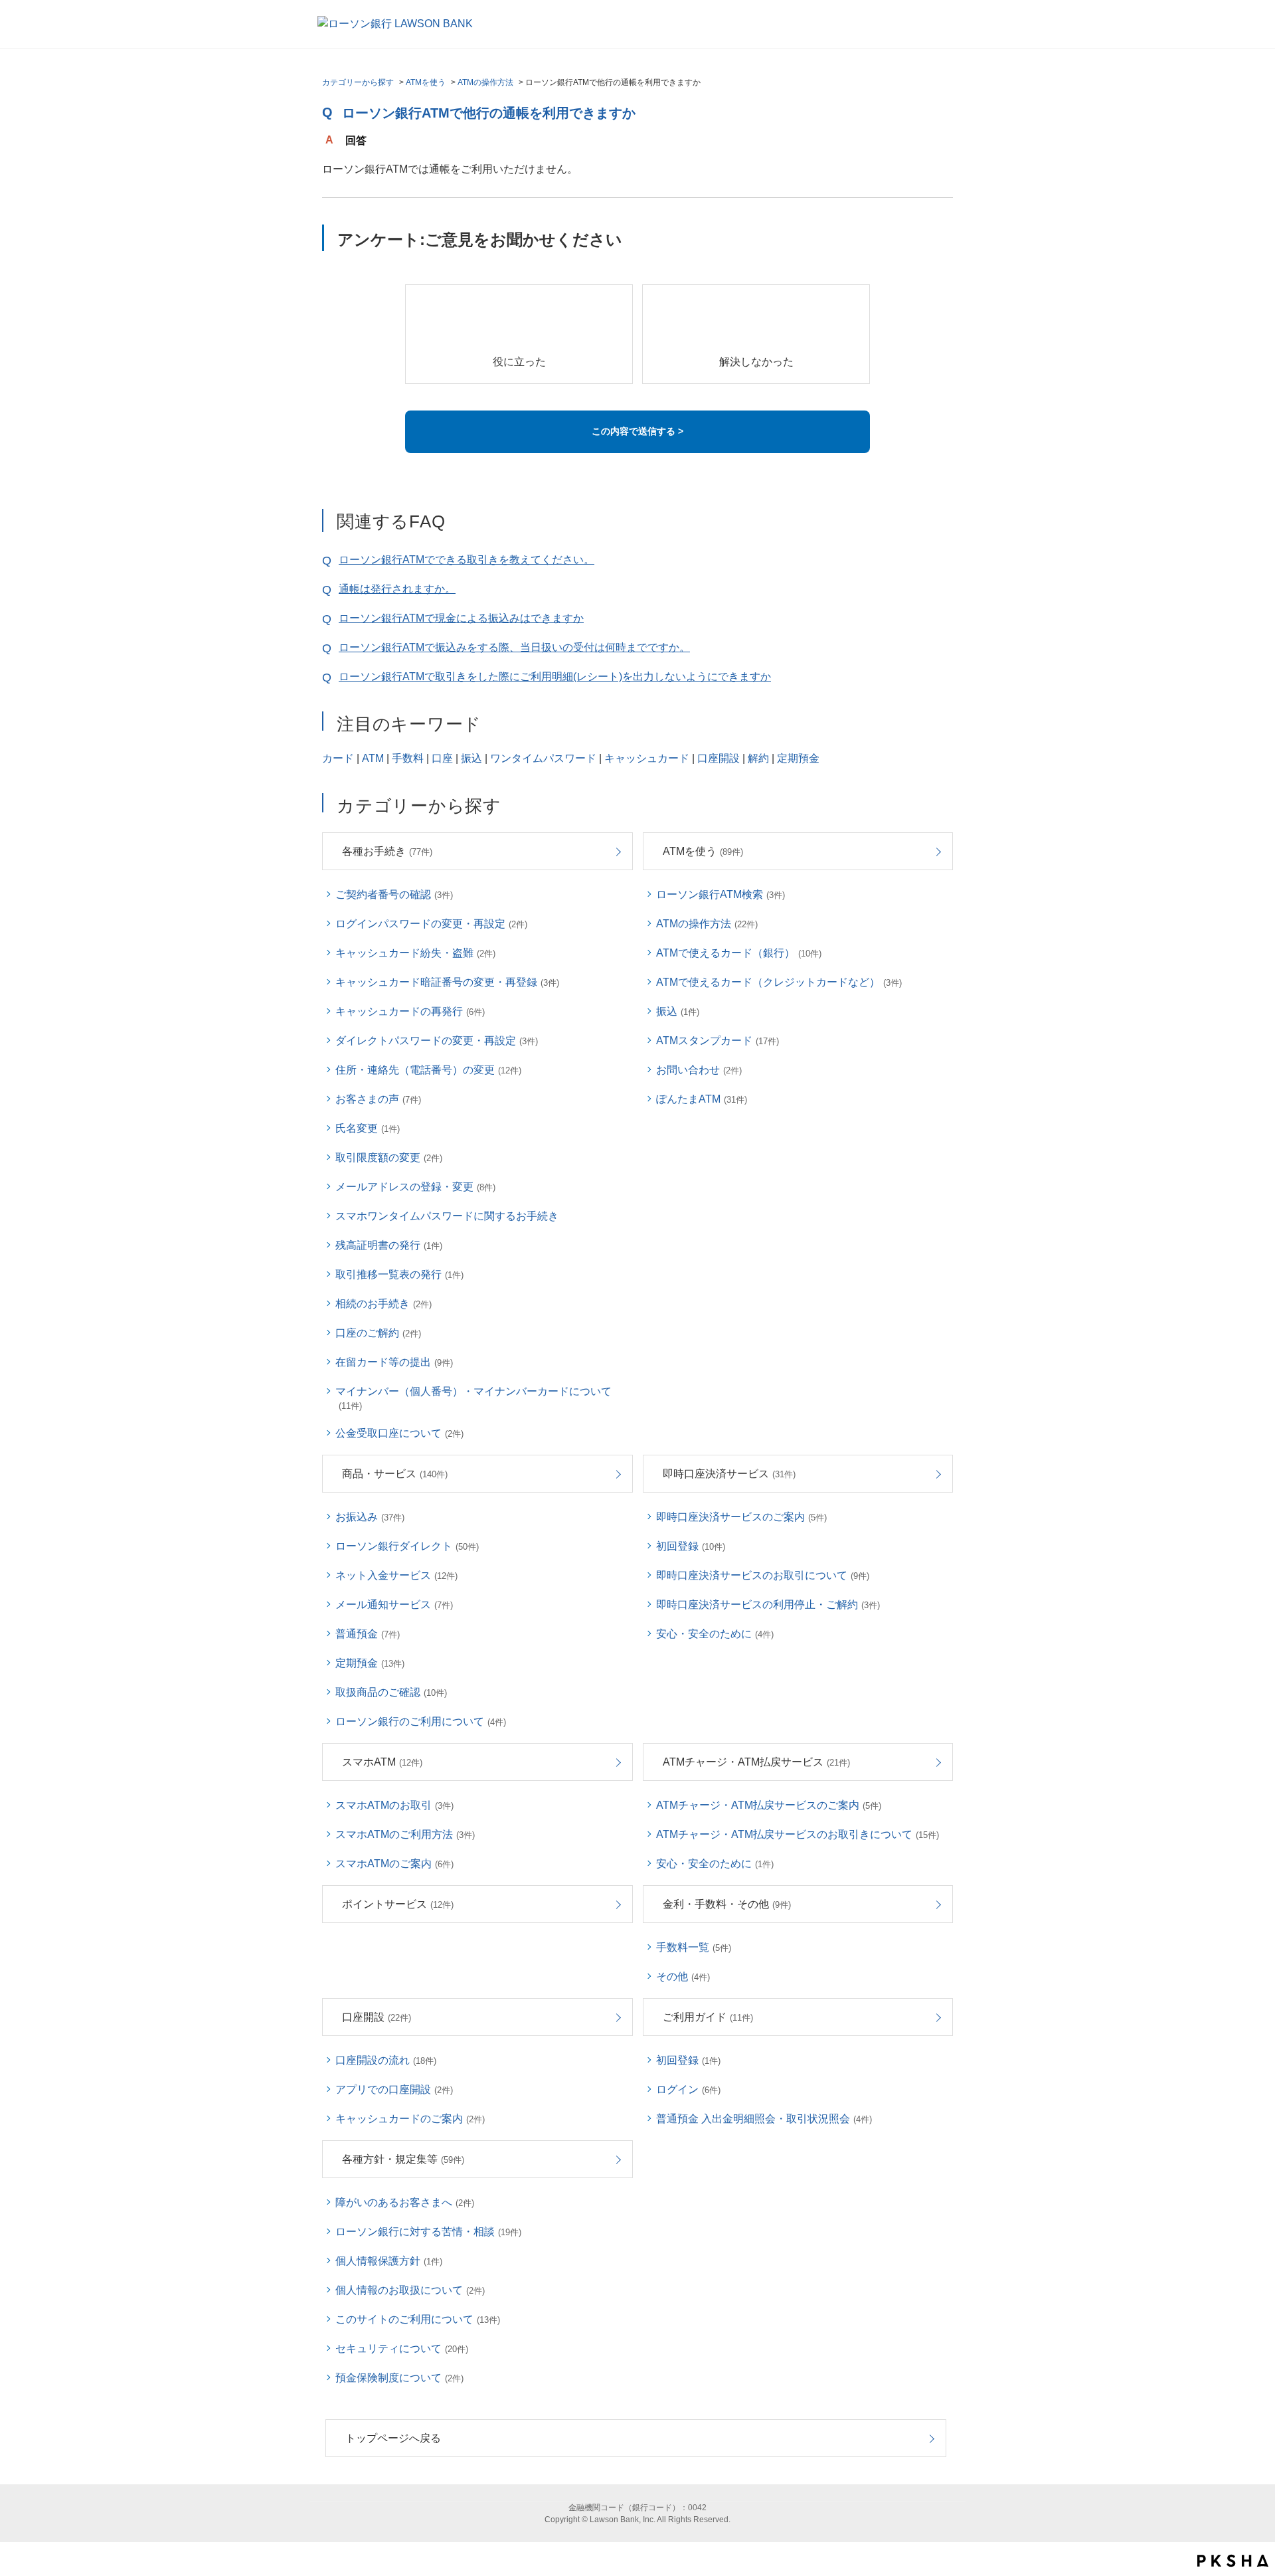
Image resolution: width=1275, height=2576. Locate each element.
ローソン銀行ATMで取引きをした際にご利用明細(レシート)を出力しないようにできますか (555, 677)
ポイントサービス (398, 1904)
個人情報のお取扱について (410, 2290)
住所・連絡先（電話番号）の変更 (428, 1070)
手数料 (408, 758)
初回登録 (691, 1546)
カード (338, 758)
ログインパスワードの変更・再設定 (431, 924)
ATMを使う (426, 82)
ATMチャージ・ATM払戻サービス (756, 1762)
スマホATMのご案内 (394, 1864)
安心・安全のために (715, 1634)
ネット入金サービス (396, 1575)
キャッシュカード (647, 758)
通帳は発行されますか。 (397, 589)
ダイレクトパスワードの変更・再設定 (437, 1041)
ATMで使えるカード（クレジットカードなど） (779, 982)
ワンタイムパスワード (543, 758)
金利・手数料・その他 (727, 1904)
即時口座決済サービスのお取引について (763, 1575)
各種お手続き (387, 851)
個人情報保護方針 (389, 2261)
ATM (373, 758)
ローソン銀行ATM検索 (721, 894)
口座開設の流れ (386, 2060)
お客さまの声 (378, 1099)
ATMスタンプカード (718, 1041)
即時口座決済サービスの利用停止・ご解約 (768, 1605)
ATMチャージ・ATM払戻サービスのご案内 (769, 1805)
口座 (442, 758)
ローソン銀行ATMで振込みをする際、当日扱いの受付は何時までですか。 (514, 647)
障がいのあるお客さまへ (405, 2202)
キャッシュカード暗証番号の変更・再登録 (447, 982)
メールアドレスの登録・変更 (415, 1187)
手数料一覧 (694, 1947)
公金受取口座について (399, 1433)
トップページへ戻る (393, 2438)
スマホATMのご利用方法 (405, 1834)
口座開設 (719, 758)
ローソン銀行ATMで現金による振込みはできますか (461, 618)
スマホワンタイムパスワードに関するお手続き (447, 1216)
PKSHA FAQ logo (1233, 2561)
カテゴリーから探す (358, 82)
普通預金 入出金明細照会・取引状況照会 (764, 2119)
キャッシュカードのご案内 (410, 2119)
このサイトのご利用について (418, 2319)
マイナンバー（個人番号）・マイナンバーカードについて (473, 1398)
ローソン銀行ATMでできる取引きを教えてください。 (467, 560)
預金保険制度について (399, 2378)
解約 (758, 758)
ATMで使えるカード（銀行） (739, 953)
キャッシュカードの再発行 (410, 1011)
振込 (471, 758)
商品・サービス (395, 1474)
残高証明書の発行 (389, 1245)
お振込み (370, 1517)
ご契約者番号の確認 (394, 894)
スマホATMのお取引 (394, 1805)
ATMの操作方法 (485, 82)
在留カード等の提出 (394, 1362)
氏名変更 (368, 1128)
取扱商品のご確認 (391, 1692)
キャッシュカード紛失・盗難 (415, 953)
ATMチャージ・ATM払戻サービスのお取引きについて (798, 1834)
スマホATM (382, 1762)
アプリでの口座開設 (394, 2089)
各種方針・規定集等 (403, 2159)
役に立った (519, 362)
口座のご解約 (378, 1333)
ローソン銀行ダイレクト (407, 1546)
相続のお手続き (383, 1304)
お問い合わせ (699, 1070)
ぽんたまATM (702, 1099)
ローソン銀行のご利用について (421, 1721)
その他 (683, 1977)
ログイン (688, 2089)
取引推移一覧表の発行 (399, 1274)
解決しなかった (756, 362)
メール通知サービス (394, 1605)
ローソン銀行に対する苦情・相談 (428, 2232)
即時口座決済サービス (729, 1474)
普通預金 (368, 1634)
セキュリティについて (402, 2348)
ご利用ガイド (708, 2017)
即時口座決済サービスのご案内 (741, 1517)
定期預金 (798, 758)
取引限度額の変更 (389, 1157)
